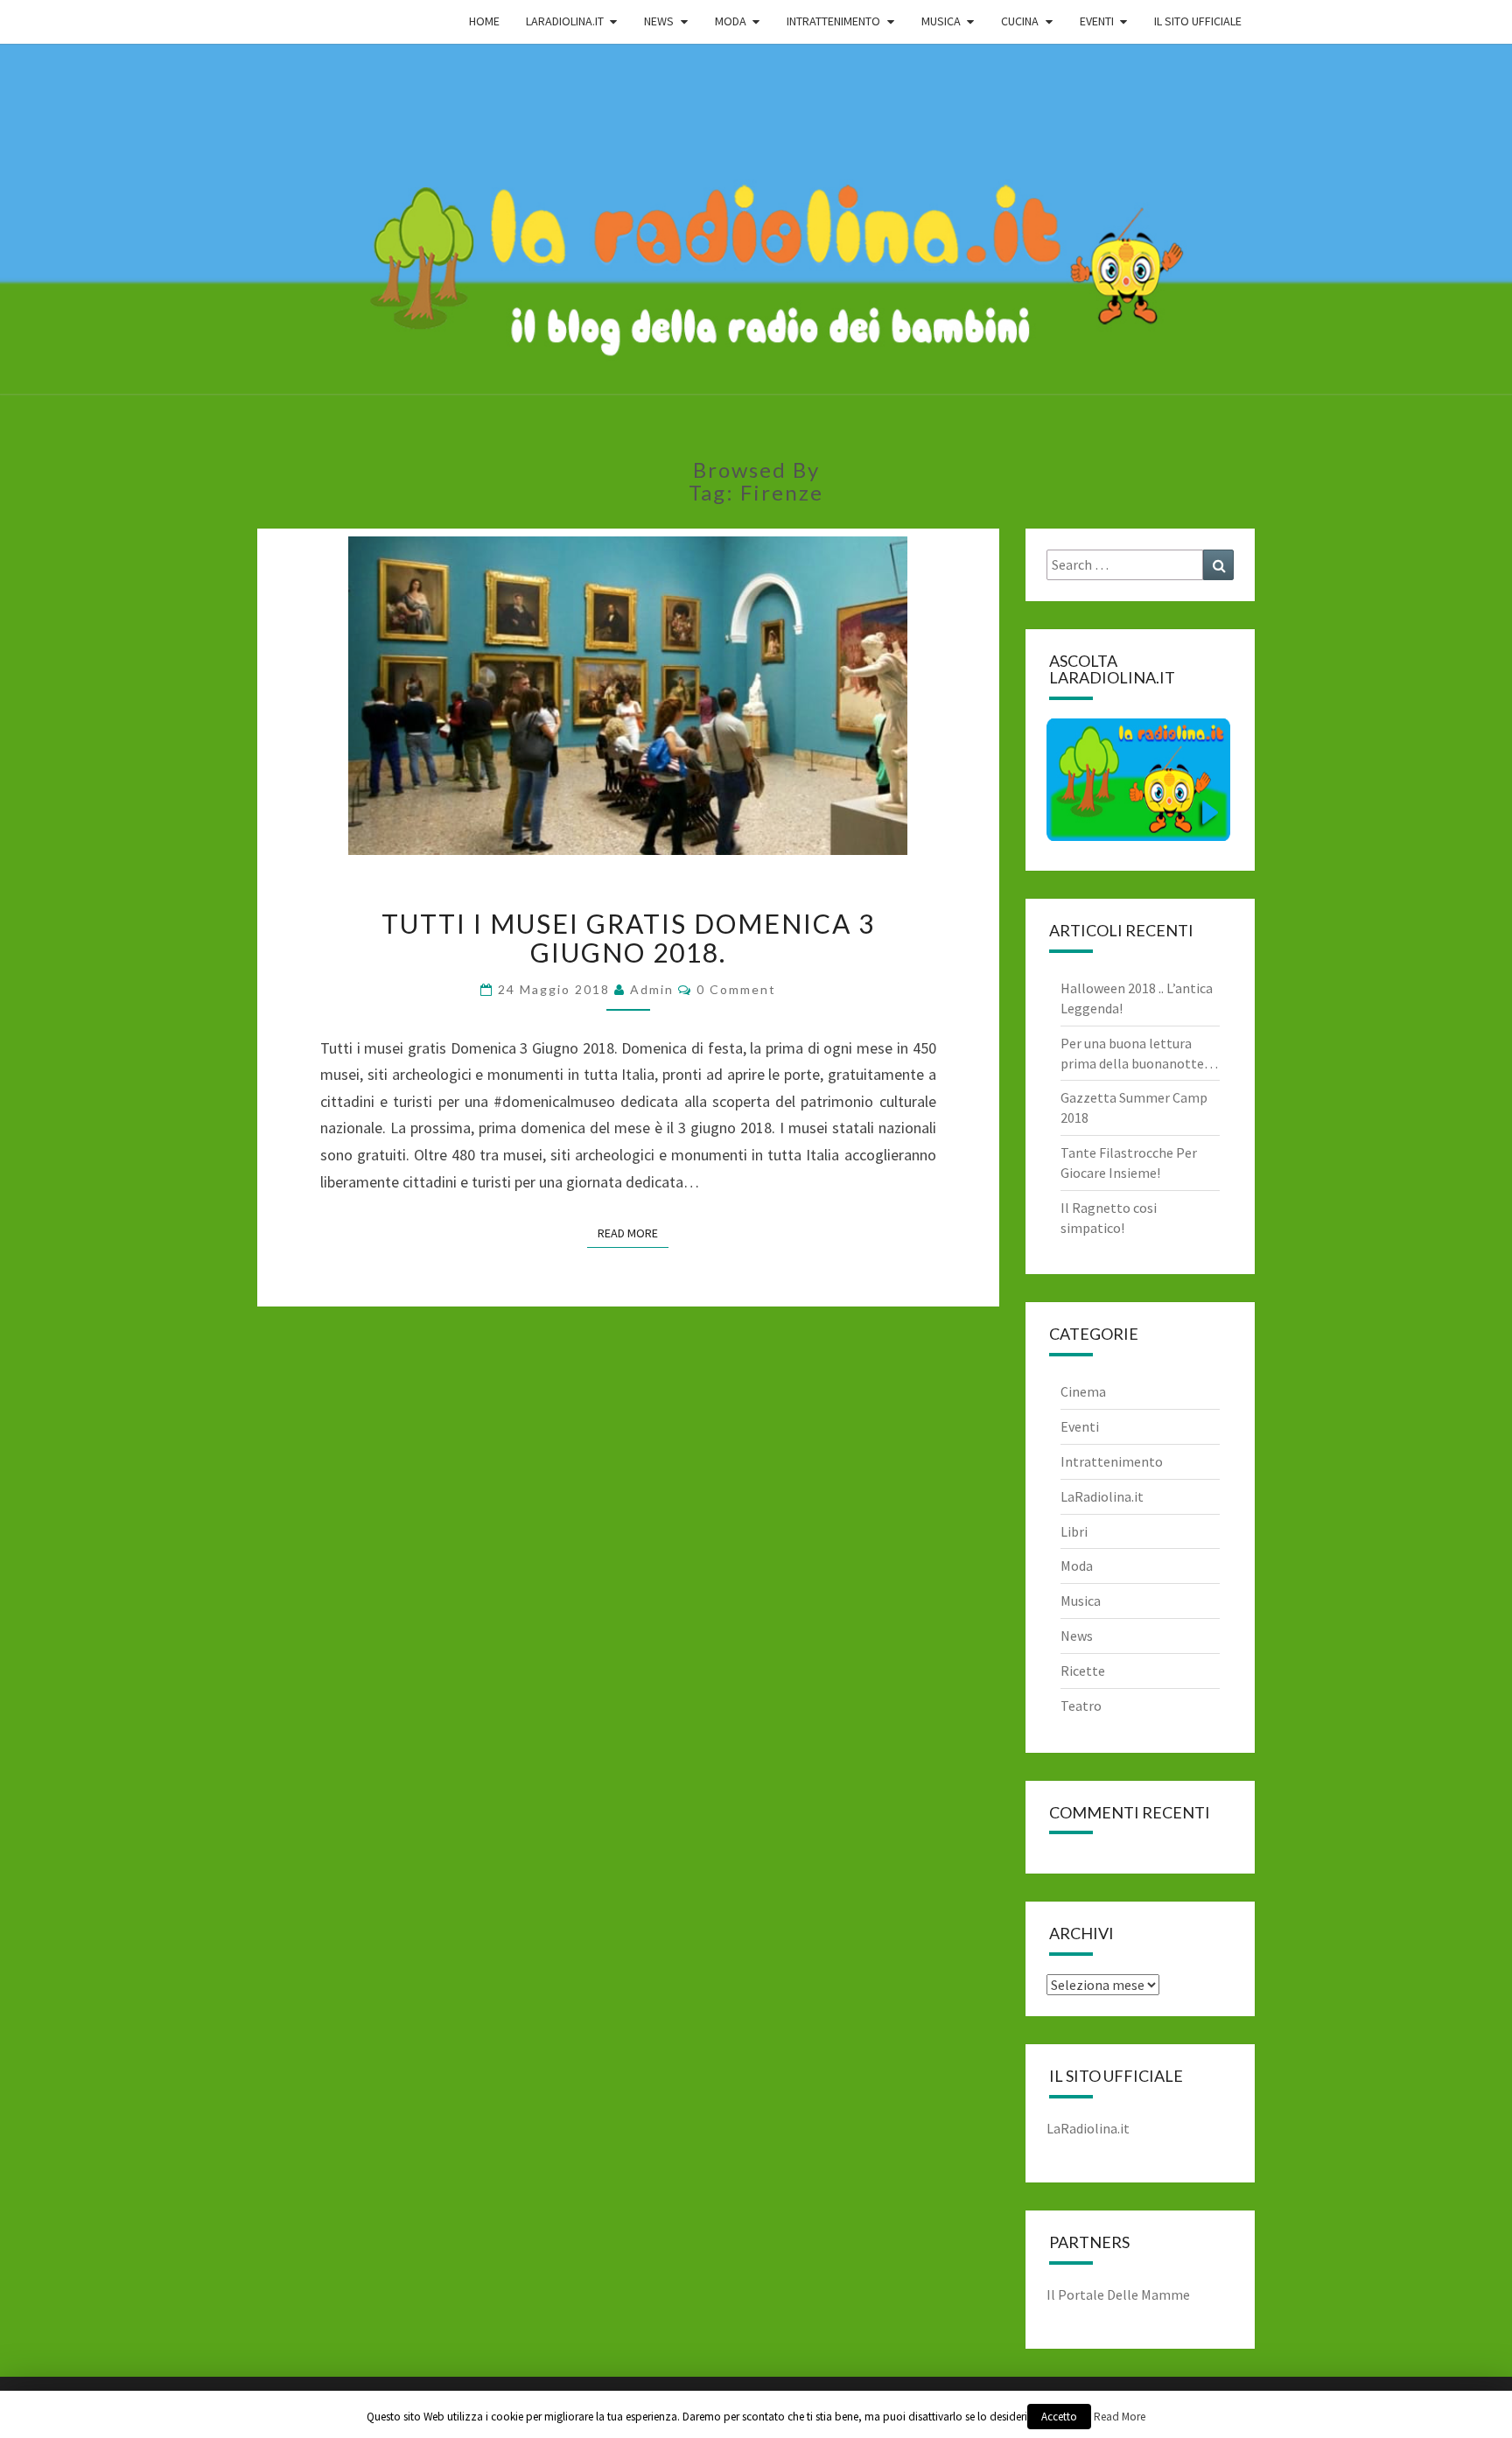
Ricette (1083, 1671)
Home (484, 21)
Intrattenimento (1112, 1461)
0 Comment (736, 989)
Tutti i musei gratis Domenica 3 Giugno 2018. (628, 938)
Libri (1074, 1531)
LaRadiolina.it (1102, 1496)
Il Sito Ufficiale (1198, 21)
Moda (1077, 1566)
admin (652, 989)
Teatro (1081, 1706)
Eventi (1080, 1426)
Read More (633, 1233)
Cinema (1083, 1391)
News (1077, 1636)
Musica (1081, 1601)
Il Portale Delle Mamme (1118, 2294)
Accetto (1059, 2417)
